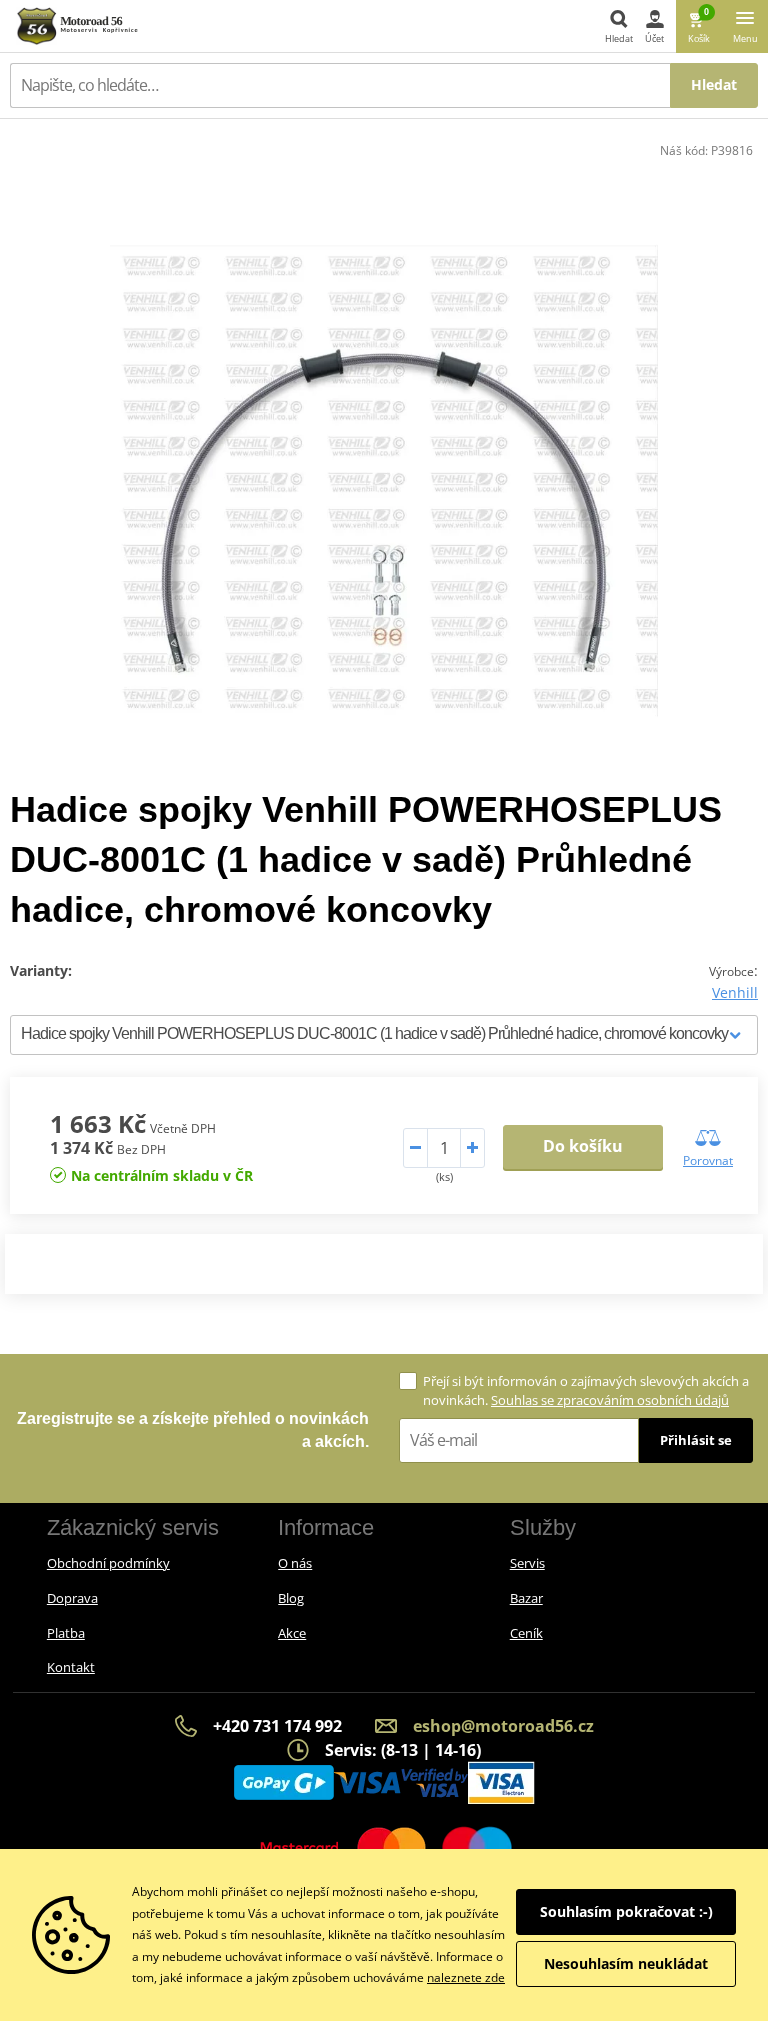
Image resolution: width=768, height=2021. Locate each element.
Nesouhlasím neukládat (626, 1963)
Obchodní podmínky (108, 1563)
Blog (291, 1598)
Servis (527, 1563)
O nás (295, 1563)
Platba (66, 1633)
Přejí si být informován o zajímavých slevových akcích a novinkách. (586, 1390)
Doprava (72, 1598)
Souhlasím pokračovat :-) (626, 1911)
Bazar (526, 1598)
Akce (292, 1633)
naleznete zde (466, 1977)
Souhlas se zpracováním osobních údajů (610, 1400)
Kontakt (71, 1667)
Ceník (526, 1633)
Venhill (735, 992)
